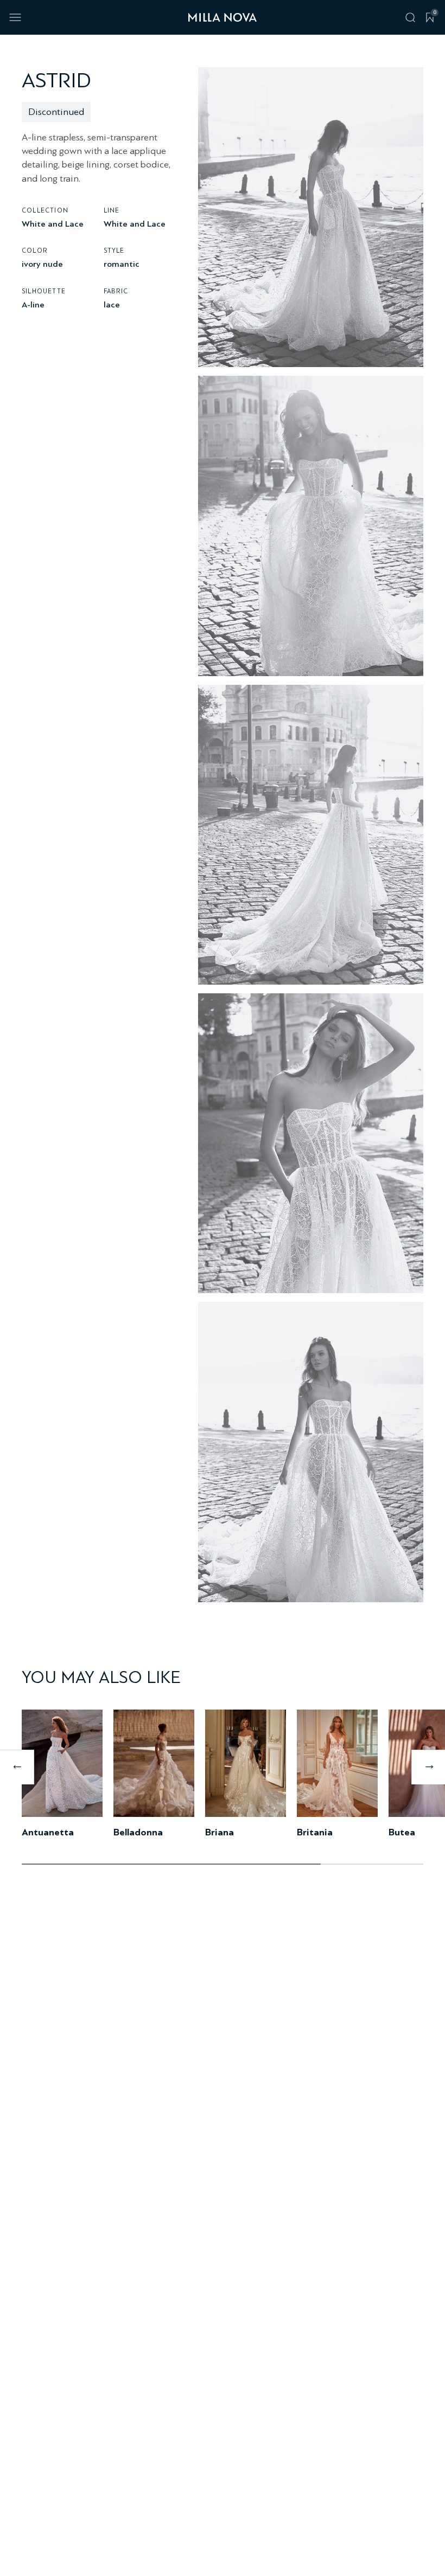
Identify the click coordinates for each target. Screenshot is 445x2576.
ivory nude (42, 264)
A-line (33, 304)
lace (112, 304)
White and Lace (53, 224)
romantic (122, 264)
